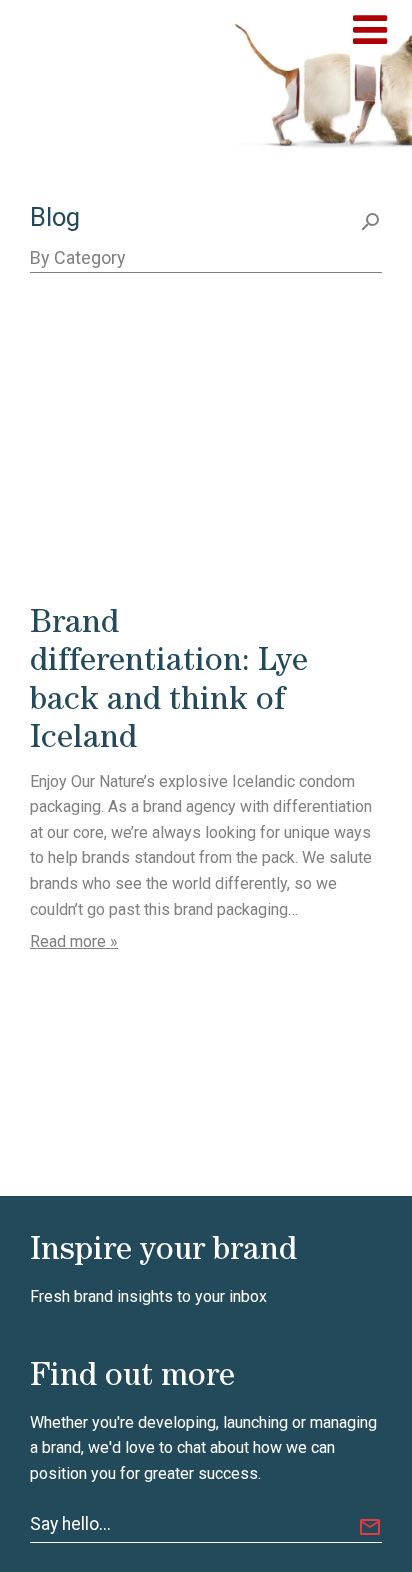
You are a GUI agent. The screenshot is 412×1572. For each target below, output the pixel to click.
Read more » (74, 941)
